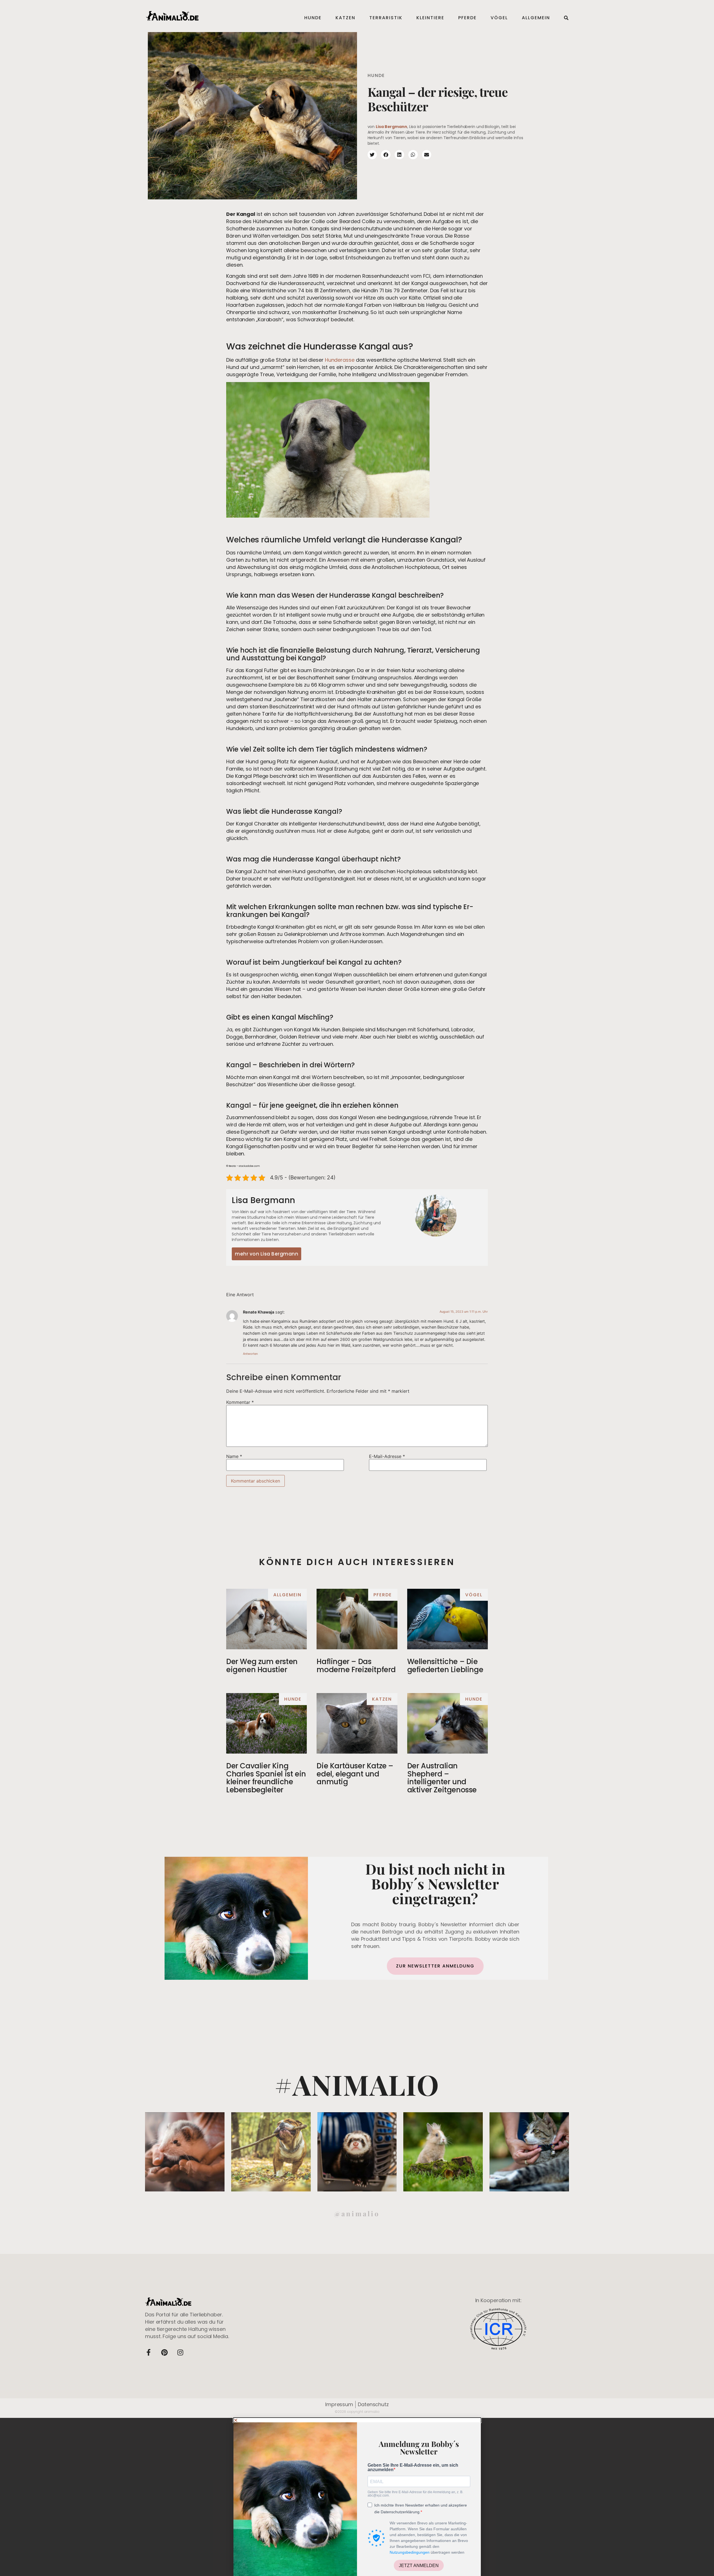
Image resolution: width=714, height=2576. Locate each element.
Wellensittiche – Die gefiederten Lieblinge (445, 1666)
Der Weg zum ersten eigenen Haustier (262, 1666)
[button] (357, 2420)
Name (234, 1456)
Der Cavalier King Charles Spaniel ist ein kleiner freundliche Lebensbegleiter (266, 1778)
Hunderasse (340, 360)
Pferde (467, 18)
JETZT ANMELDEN (419, 2566)
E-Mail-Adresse (387, 1456)
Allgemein (536, 18)
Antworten (250, 1354)
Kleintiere (430, 18)
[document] (357, 2497)
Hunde (313, 18)
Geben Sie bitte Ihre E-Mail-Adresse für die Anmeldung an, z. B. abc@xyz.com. (415, 2494)
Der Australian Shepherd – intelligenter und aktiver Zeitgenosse (442, 1778)
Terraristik (386, 18)
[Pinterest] (164, 2352)
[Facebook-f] (148, 2352)
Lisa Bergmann (391, 127)
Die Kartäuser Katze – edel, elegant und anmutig (355, 1774)
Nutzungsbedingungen (410, 2552)
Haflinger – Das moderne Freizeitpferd (356, 1666)
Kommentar (240, 1402)
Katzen (345, 18)
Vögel (499, 18)
